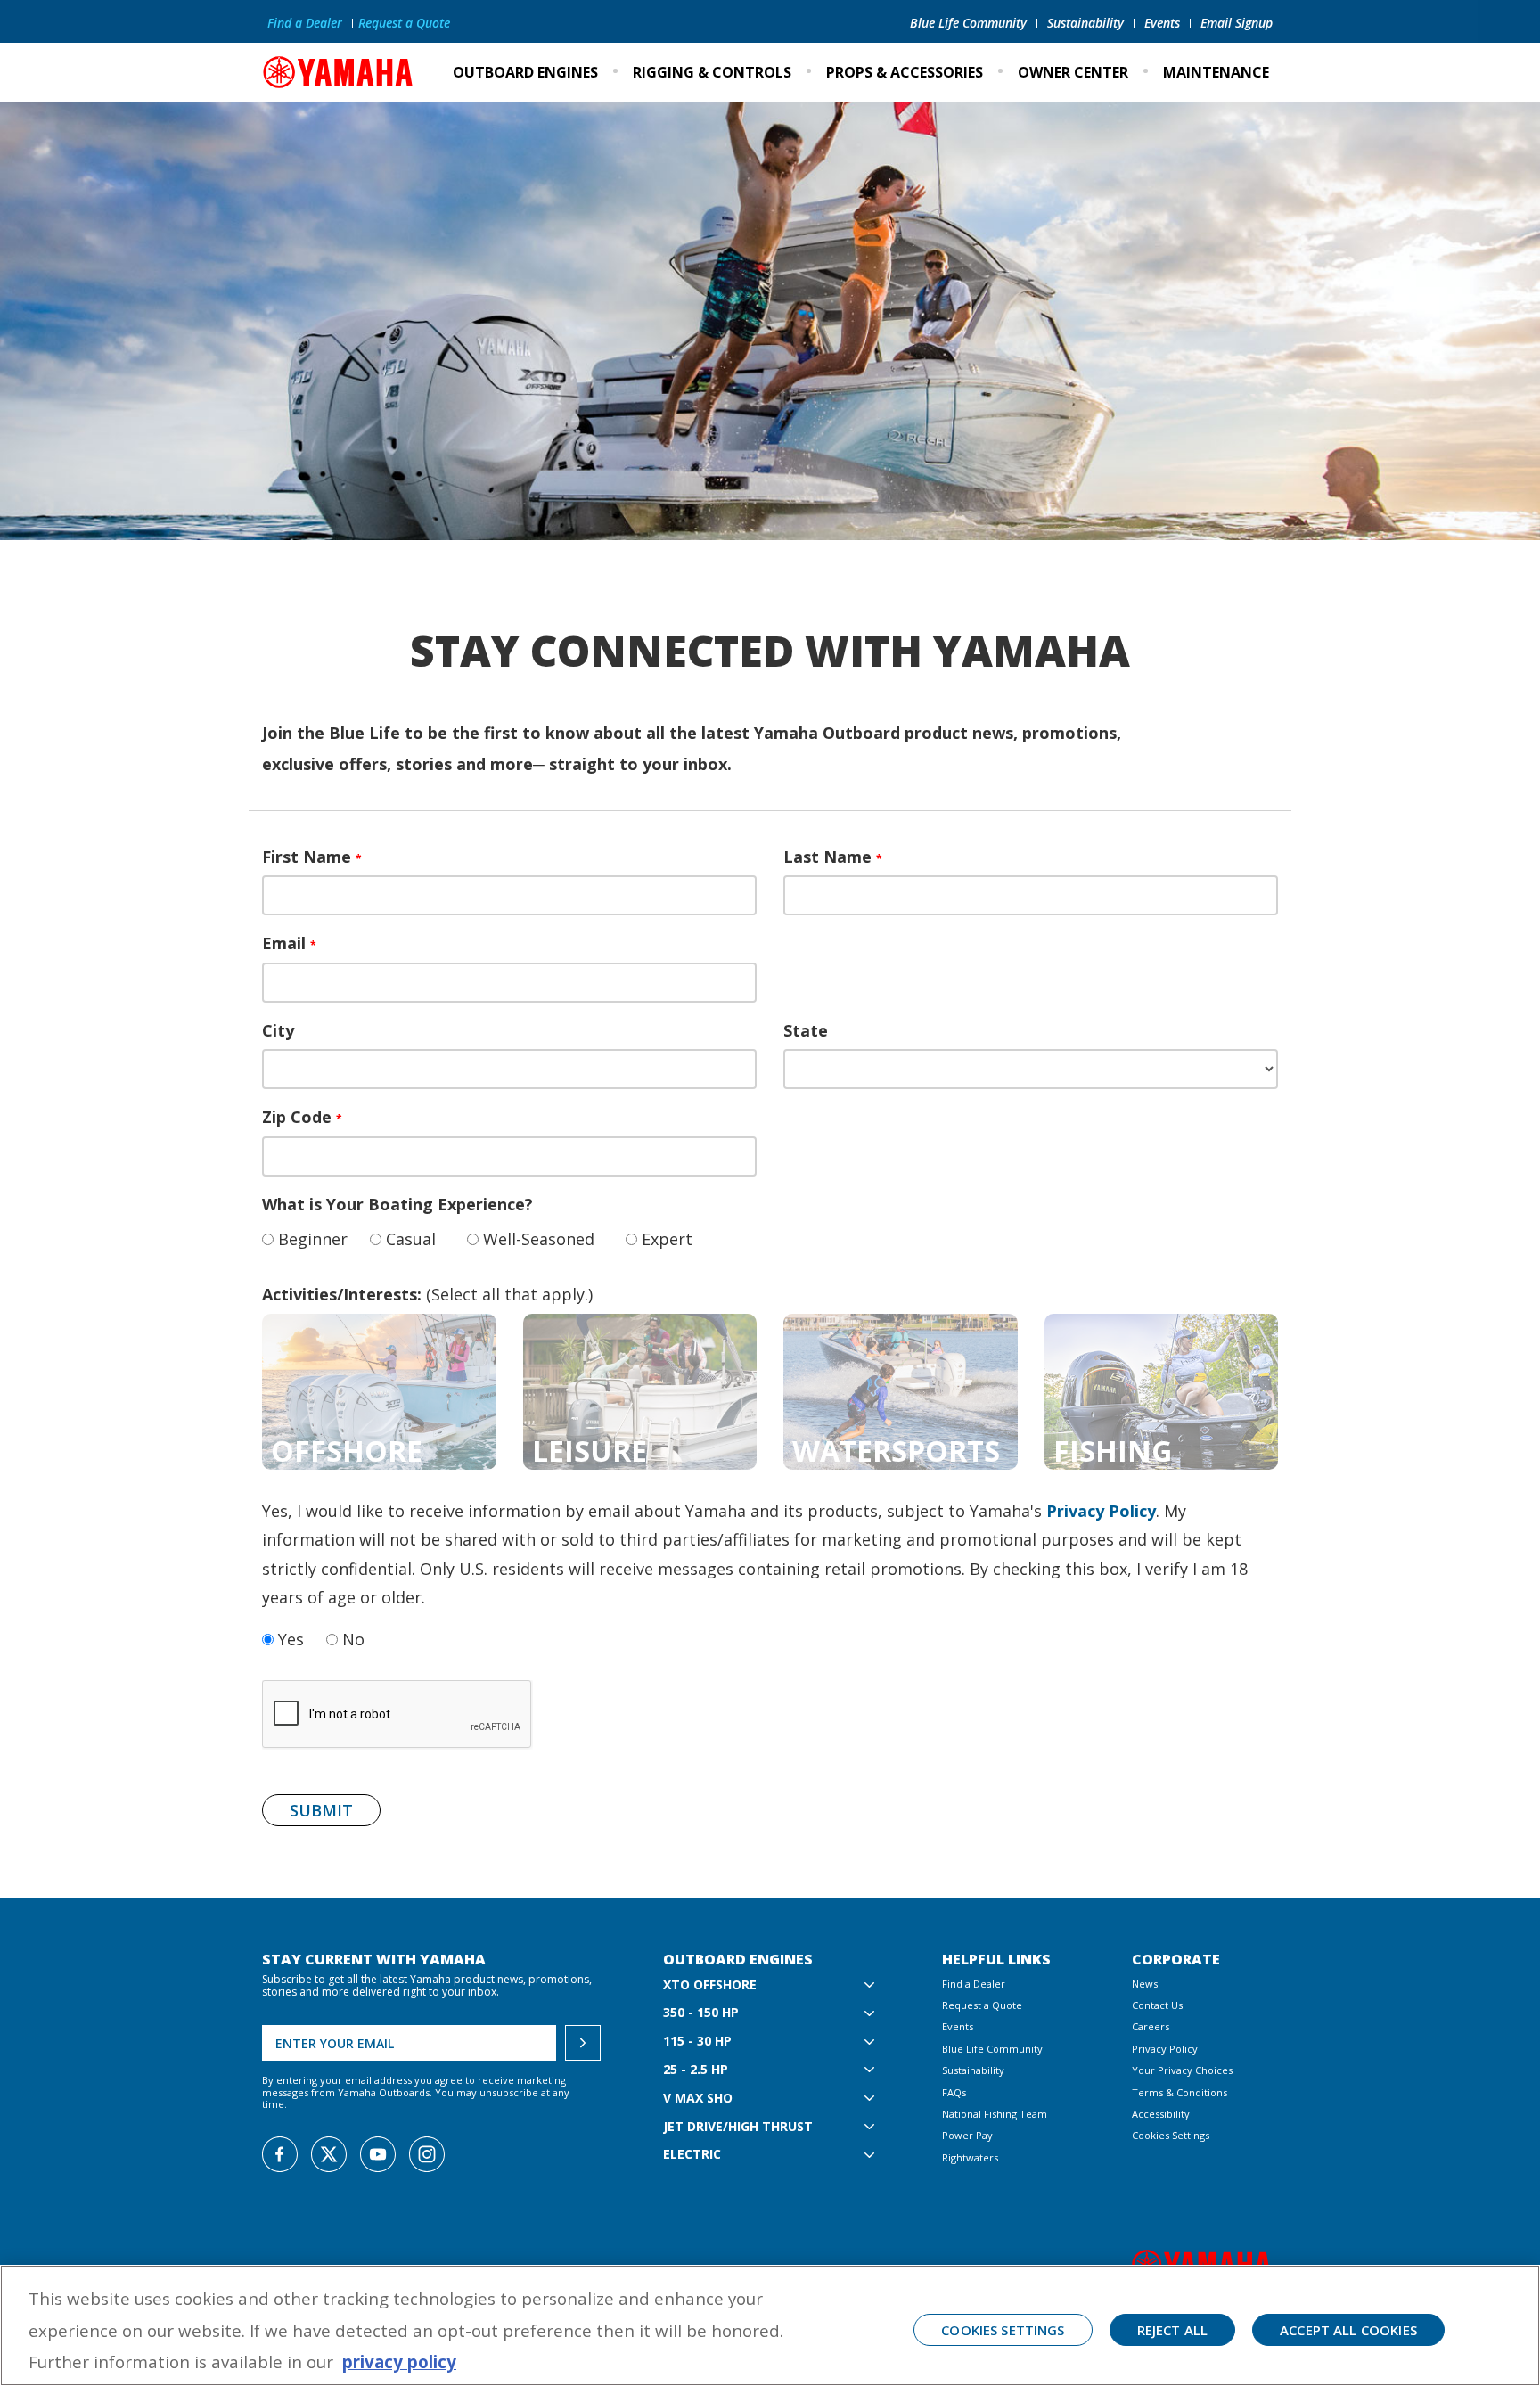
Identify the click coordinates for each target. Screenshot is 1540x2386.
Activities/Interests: (342, 1294)
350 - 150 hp (701, 2013)
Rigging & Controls (712, 72)
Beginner (311, 1239)
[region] (770, 2325)
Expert (665, 1239)
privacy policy (399, 2361)
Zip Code (302, 1117)
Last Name (833, 857)
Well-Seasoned (537, 1239)
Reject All (1173, 2330)
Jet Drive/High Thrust (738, 2127)
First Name (312, 857)
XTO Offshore (710, 1985)
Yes (289, 1639)
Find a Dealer (305, 23)
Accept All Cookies (1348, 2330)
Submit (321, 1810)
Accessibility (1161, 2114)
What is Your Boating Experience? (397, 1204)
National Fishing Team (995, 2114)
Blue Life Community (968, 23)
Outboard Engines (525, 72)
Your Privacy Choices (1182, 2070)
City (278, 1030)
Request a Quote (404, 23)
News (1145, 1984)
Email (289, 943)
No (351, 1639)
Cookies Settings (1171, 2135)
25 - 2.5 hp (696, 2070)
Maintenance (1216, 72)
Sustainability (1085, 23)
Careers (1151, 2026)
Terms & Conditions (1180, 2092)
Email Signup (1237, 23)
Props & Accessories (905, 72)
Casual (409, 1239)
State (806, 1030)
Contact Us (1157, 2005)
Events (1162, 23)
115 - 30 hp (697, 2042)
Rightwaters (970, 2157)
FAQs (954, 2092)
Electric (692, 2155)
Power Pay (967, 2135)
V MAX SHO (698, 2099)
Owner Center (1073, 72)
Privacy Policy (1101, 1511)
